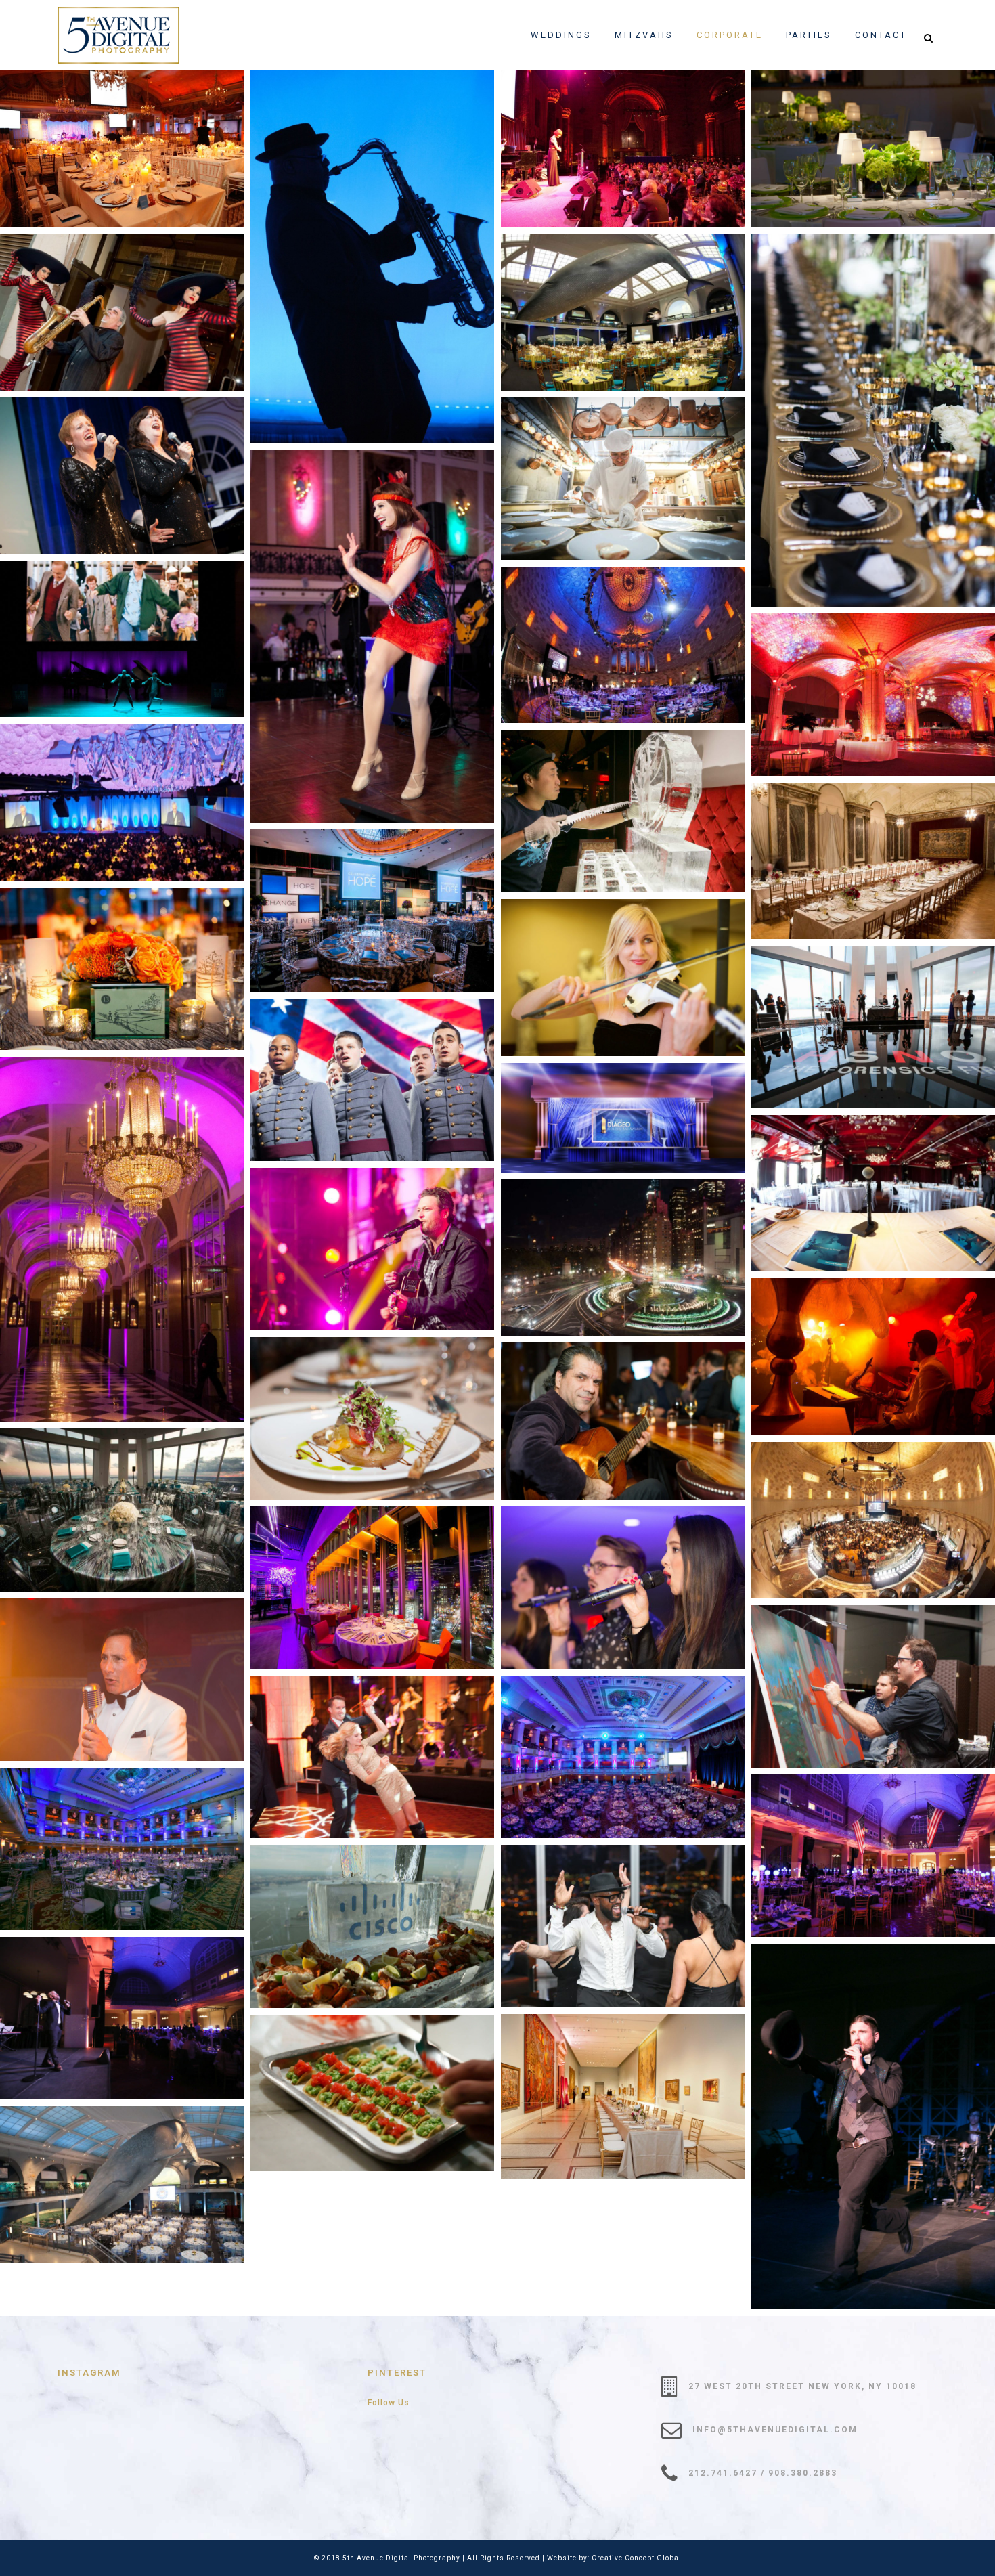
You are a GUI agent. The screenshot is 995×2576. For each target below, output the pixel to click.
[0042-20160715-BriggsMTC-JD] (122, 1240)
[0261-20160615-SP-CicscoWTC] (372, 1926)
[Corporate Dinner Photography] (122, 1510)
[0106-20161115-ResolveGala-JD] (372, 1418)
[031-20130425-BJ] (623, 977)
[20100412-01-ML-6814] (623, 149)
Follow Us (389, 2403)
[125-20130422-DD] (623, 1421)
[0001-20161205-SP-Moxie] (623, 811)
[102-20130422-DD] (623, 1258)
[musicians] (873, 1356)
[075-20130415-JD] (873, 1193)
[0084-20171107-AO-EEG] (623, 479)
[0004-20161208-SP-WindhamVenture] (372, 1588)
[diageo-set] (623, 1118)
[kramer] (122, 1680)
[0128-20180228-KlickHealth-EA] (623, 1588)
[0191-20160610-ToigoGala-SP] (122, 1849)
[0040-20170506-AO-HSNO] (873, 1027)
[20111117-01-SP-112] (372, 636)
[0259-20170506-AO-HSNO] (623, 1926)
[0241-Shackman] (873, 1856)
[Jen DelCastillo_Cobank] (873, 1686)
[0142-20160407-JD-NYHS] (623, 2096)
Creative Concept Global (637, 2558)
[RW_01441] (372, 257)
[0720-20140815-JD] (122, 2184)
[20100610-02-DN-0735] (623, 312)
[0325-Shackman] (873, 2126)
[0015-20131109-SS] (873, 861)
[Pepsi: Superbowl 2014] (372, 1080)
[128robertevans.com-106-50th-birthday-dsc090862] (873, 420)
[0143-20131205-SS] (372, 2093)
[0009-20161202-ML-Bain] (873, 695)
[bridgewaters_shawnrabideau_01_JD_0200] (122, 969)
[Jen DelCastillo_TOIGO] (623, 1757)
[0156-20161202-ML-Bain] (372, 1757)
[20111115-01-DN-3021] (122, 476)
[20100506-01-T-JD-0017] (122, 312)
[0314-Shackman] (122, 2018)
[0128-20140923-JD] (873, 1520)
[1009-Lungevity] (122, 149)
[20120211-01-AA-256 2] (122, 639)
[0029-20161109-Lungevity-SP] (372, 911)
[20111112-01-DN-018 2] (873, 149)
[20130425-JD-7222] (623, 645)
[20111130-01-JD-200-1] (122, 802)
